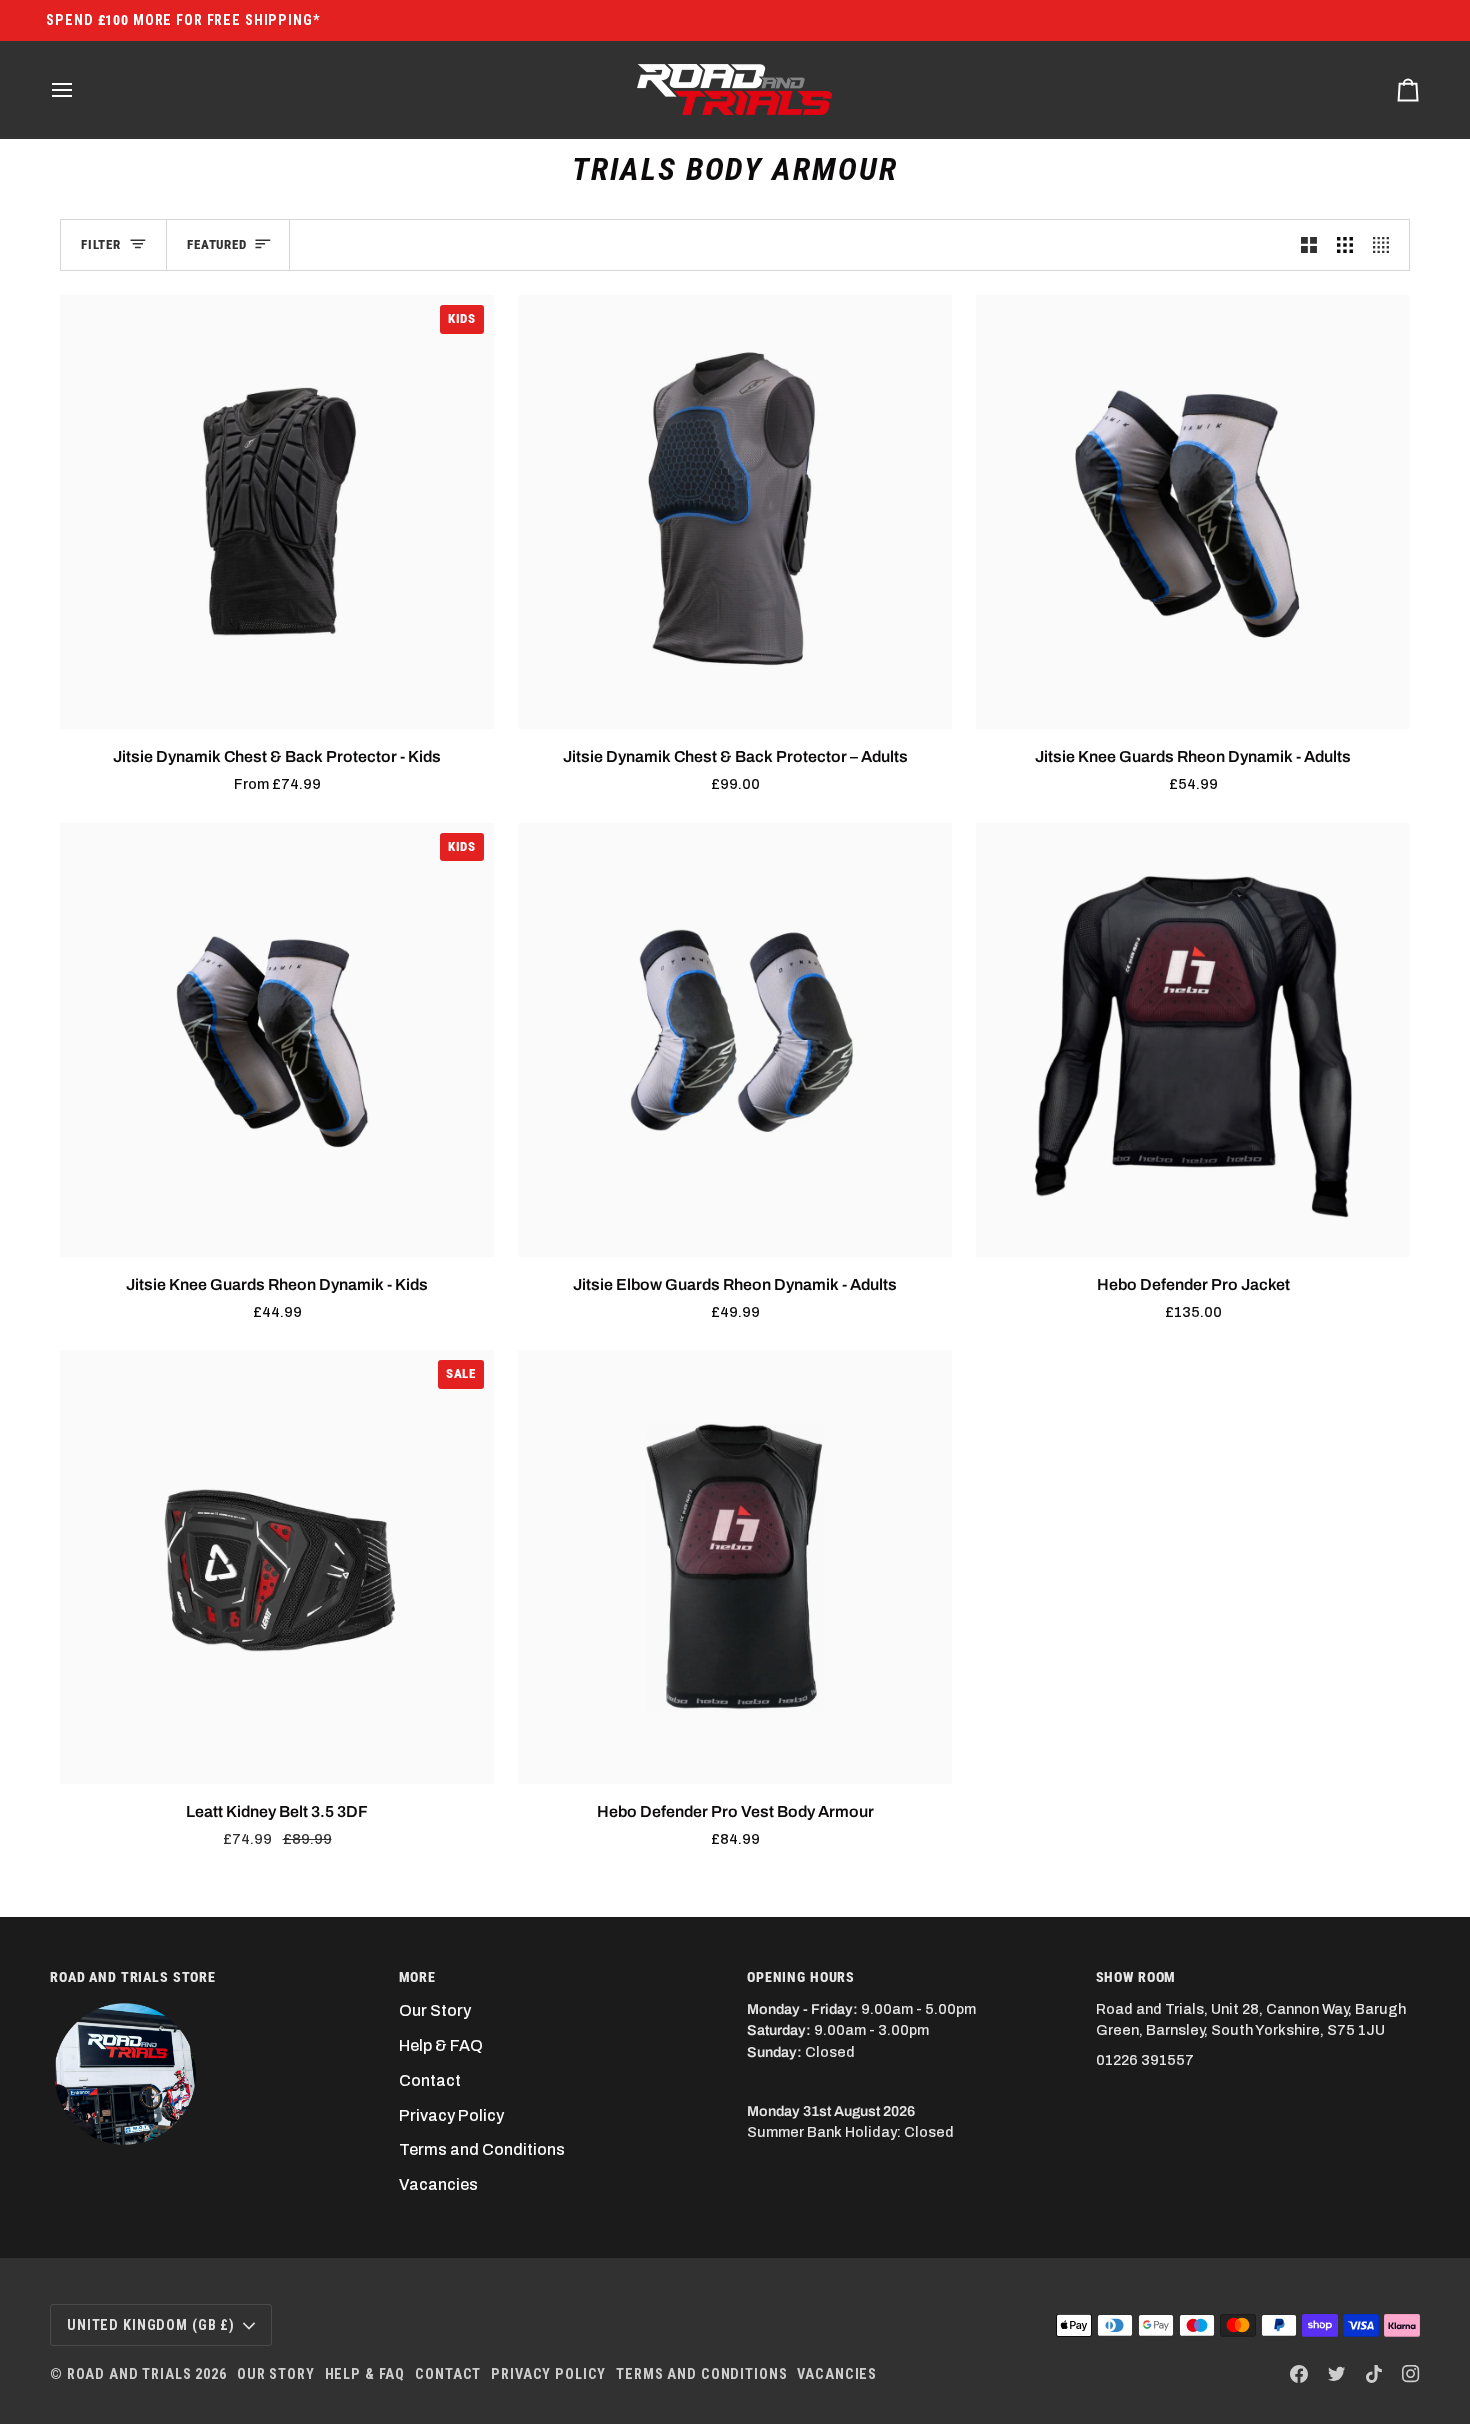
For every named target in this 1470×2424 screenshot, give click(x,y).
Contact (430, 2080)
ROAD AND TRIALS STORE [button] (133, 1977)
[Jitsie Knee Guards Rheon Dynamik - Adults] (1193, 512)
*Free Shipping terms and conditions (735, 20)
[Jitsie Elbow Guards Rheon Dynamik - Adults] (735, 1040)
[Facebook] (1299, 2374)
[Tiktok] (1374, 2374)
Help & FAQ (441, 2045)
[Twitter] (1337, 2374)
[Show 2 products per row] (1309, 245)
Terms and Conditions (482, 2149)
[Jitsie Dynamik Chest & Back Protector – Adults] (735, 512)
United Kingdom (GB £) (151, 2325)
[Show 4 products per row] (1386, 245)
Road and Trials (129, 2374)
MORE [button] (417, 1977)
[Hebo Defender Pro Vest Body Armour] (735, 1567)
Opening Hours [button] (801, 1977)
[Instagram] (1411, 2374)
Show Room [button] (1136, 1977)
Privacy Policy (451, 2115)
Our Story (435, 2010)
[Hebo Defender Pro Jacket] (1193, 1040)
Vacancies (438, 2184)
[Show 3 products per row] (1345, 245)
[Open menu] (80, 89)
